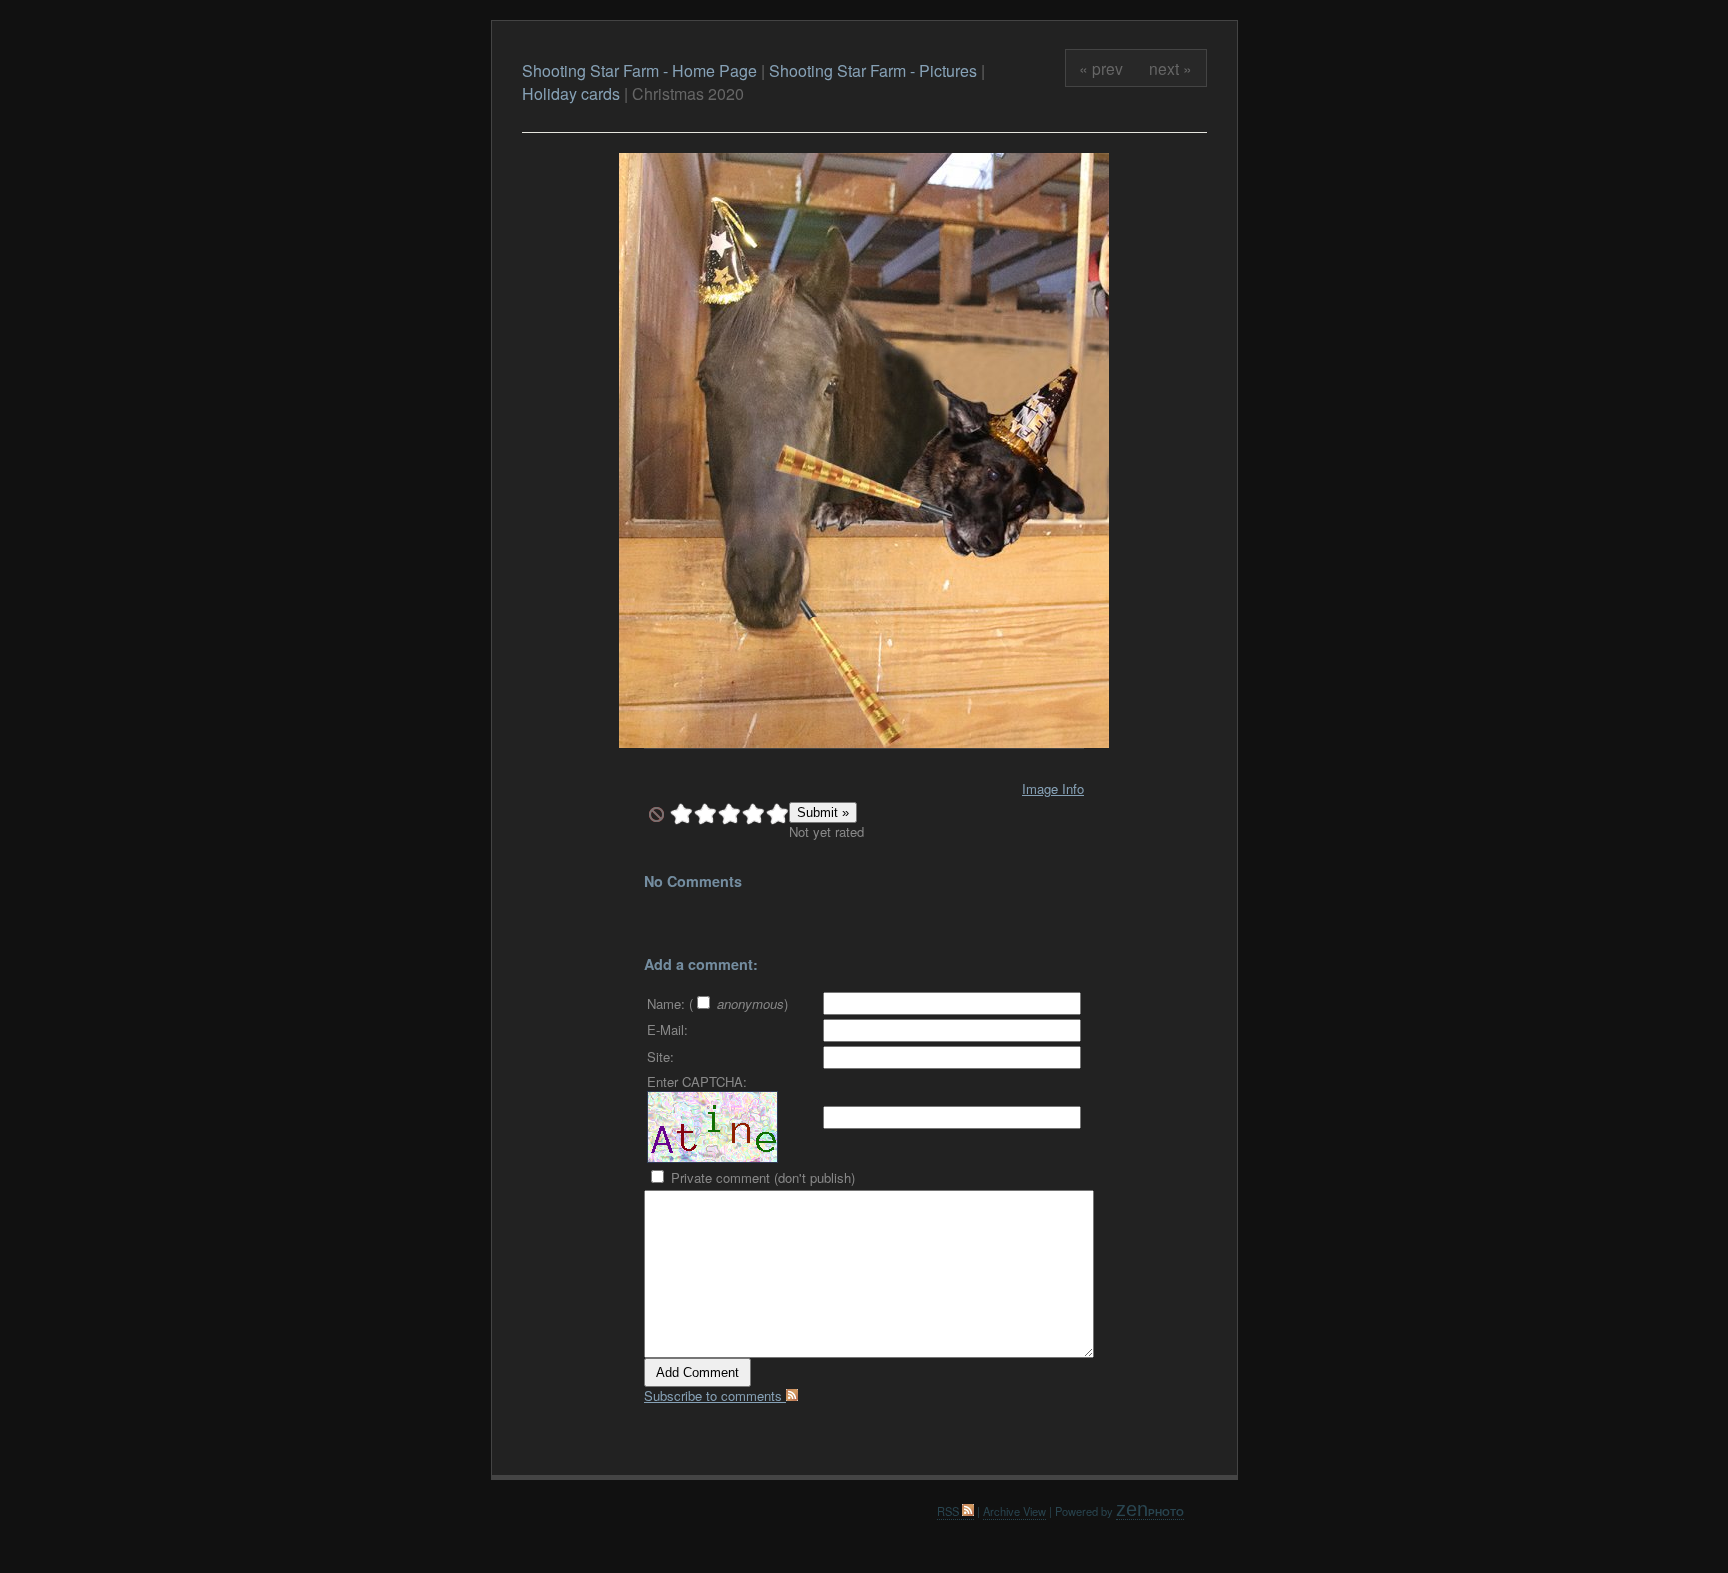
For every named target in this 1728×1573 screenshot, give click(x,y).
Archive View (1014, 1511)
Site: (660, 1056)
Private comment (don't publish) (761, 1177)
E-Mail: (667, 1029)
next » (1170, 68)
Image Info (1053, 788)
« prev (1101, 68)
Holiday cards (571, 93)
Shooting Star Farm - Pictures (875, 70)
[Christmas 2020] (864, 742)
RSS (949, 1511)
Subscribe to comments (715, 1395)
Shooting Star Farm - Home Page (639, 70)
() (738, 1003)
